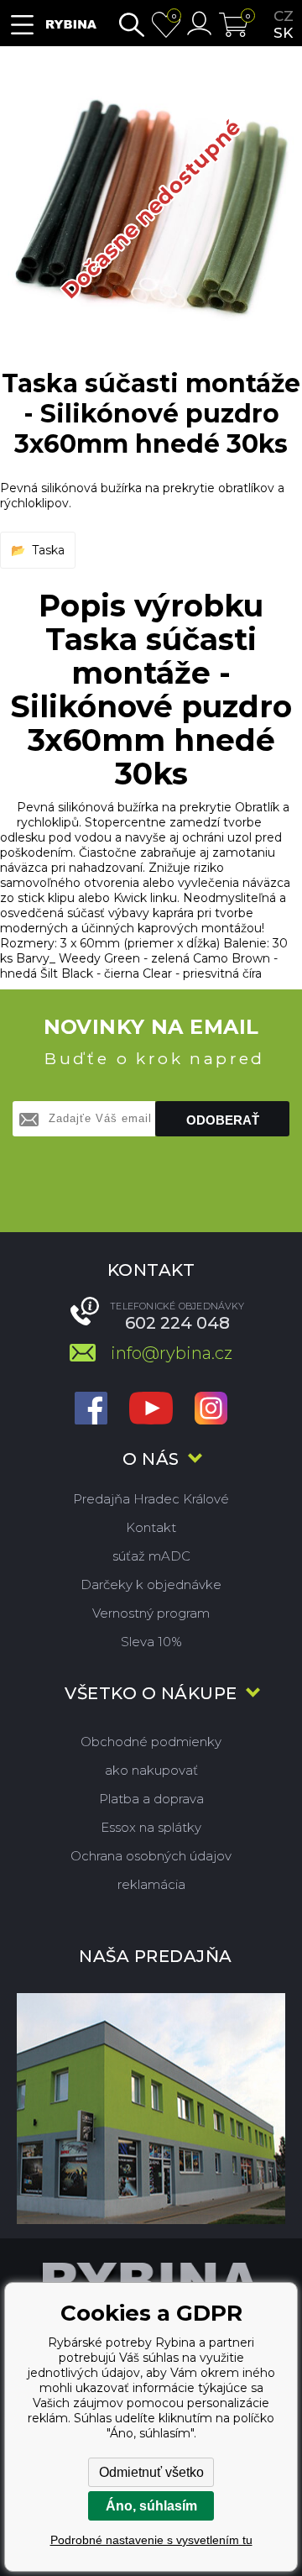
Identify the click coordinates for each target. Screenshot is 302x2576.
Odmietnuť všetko (151, 2472)
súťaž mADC (151, 1556)
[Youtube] (151, 1410)
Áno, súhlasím (151, 2506)
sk (283, 33)
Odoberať (223, 1120)
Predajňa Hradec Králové (151, 1499)
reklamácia (151, 1884)
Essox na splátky (151, 1827)
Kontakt (151, 1527)
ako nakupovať (151, 1770)
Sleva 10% (151, 1642)
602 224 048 (177, 1323)
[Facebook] (91, 1410)
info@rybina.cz (172, 1353)
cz (284, 16)
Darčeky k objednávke (151, 1584)
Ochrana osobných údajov (151, 1856)
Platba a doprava (151, 1799)
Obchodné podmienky (151, 1742)
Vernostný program (151, 1613)
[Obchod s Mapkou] (151, 2109)
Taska (48, 550)
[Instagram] (211, 1410)
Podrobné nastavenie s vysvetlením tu (151, 2540)
